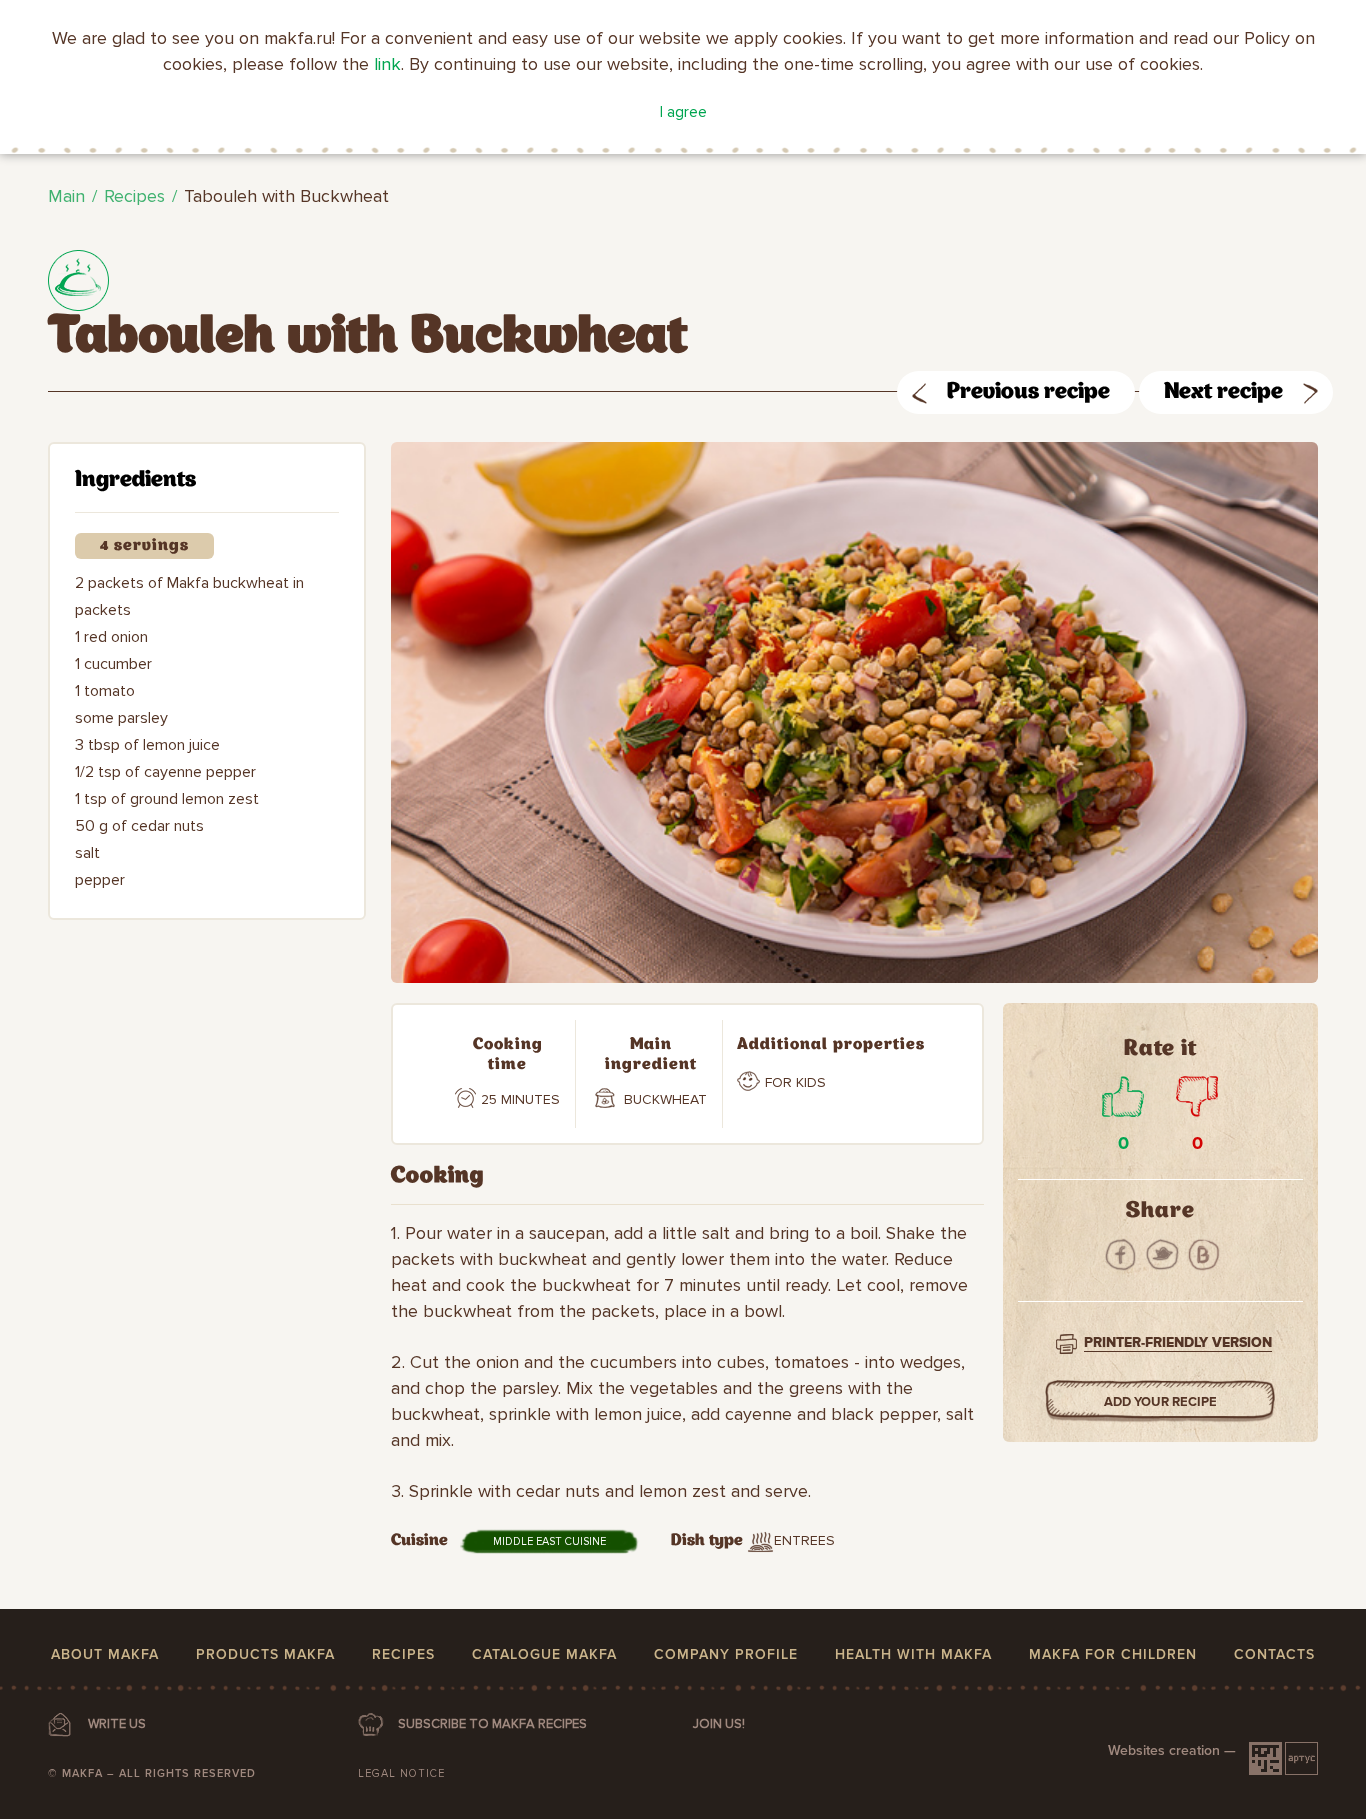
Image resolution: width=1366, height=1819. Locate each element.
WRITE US (117, 1724)
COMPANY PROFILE (726, 1654)
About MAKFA (105, 1654)
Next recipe (1223, 392)
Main (66, 196)
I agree (683, 112)
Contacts (1274, 1654)
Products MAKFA (265, 1654)
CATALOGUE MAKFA (544, 1654)
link (387, 64)
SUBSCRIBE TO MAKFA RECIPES (492, 1724)
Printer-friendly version (1178, 1342)
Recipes (134, 196)
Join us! (719, 1724)
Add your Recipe (1160, 1402)
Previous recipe (1028, 392)
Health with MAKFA (913, 1654)
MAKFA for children (1113, 1654)
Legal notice (401, 1773)
